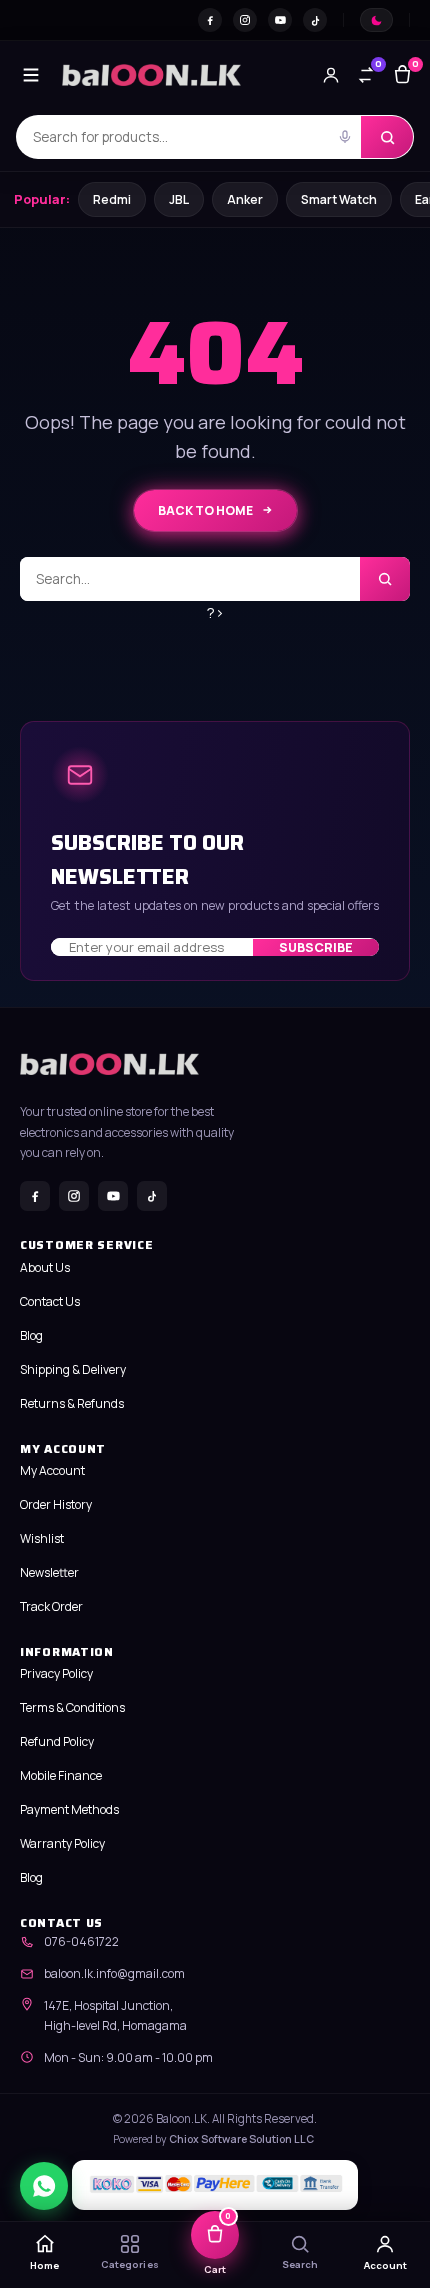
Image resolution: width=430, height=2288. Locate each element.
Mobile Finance (61, 1775)
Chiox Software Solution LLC (241, 2139)
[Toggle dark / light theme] (376, 20)
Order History (56, 1504)
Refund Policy (57, 1741)
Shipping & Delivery (73, 1369)
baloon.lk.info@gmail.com (114, 1973)
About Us (45, 1267)
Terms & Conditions (72, 1707)
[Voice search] (345, 137)
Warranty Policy (62, 1843)
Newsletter (49, 1572)
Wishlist (42, 1538)
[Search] (387, 137)
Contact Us (50, 1301)
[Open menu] (31, 75)
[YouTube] (280, 20)
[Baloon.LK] (151, 75)
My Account (52, 1470)
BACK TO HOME (205, 510)
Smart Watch (339, 199)
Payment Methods (69, 1809)
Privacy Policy (56, 1673)
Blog (31, 1335)
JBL (179, 199)
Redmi (112, 199)
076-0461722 (81, 1941)
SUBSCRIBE (316, 947)
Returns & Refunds (72, 1403)
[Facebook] (210, 20)
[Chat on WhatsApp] (44, 2186)
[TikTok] (315, 20)
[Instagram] (245, 20)
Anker (245, 199)
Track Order (51, 1606)
